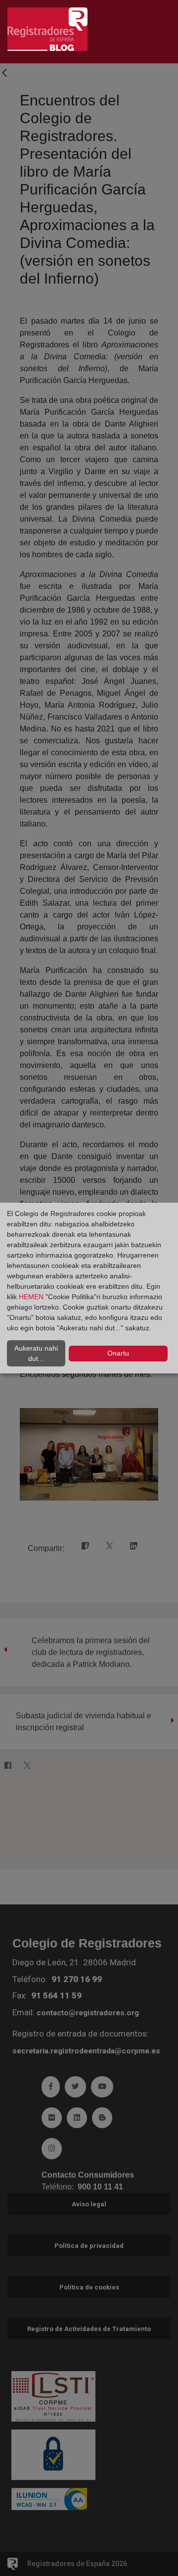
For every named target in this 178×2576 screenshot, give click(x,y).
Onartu (118, 1353)
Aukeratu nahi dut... (36, 1353)
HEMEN (31, 1297)
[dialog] (89, 1288)
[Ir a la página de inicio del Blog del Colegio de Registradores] (47, 28)
